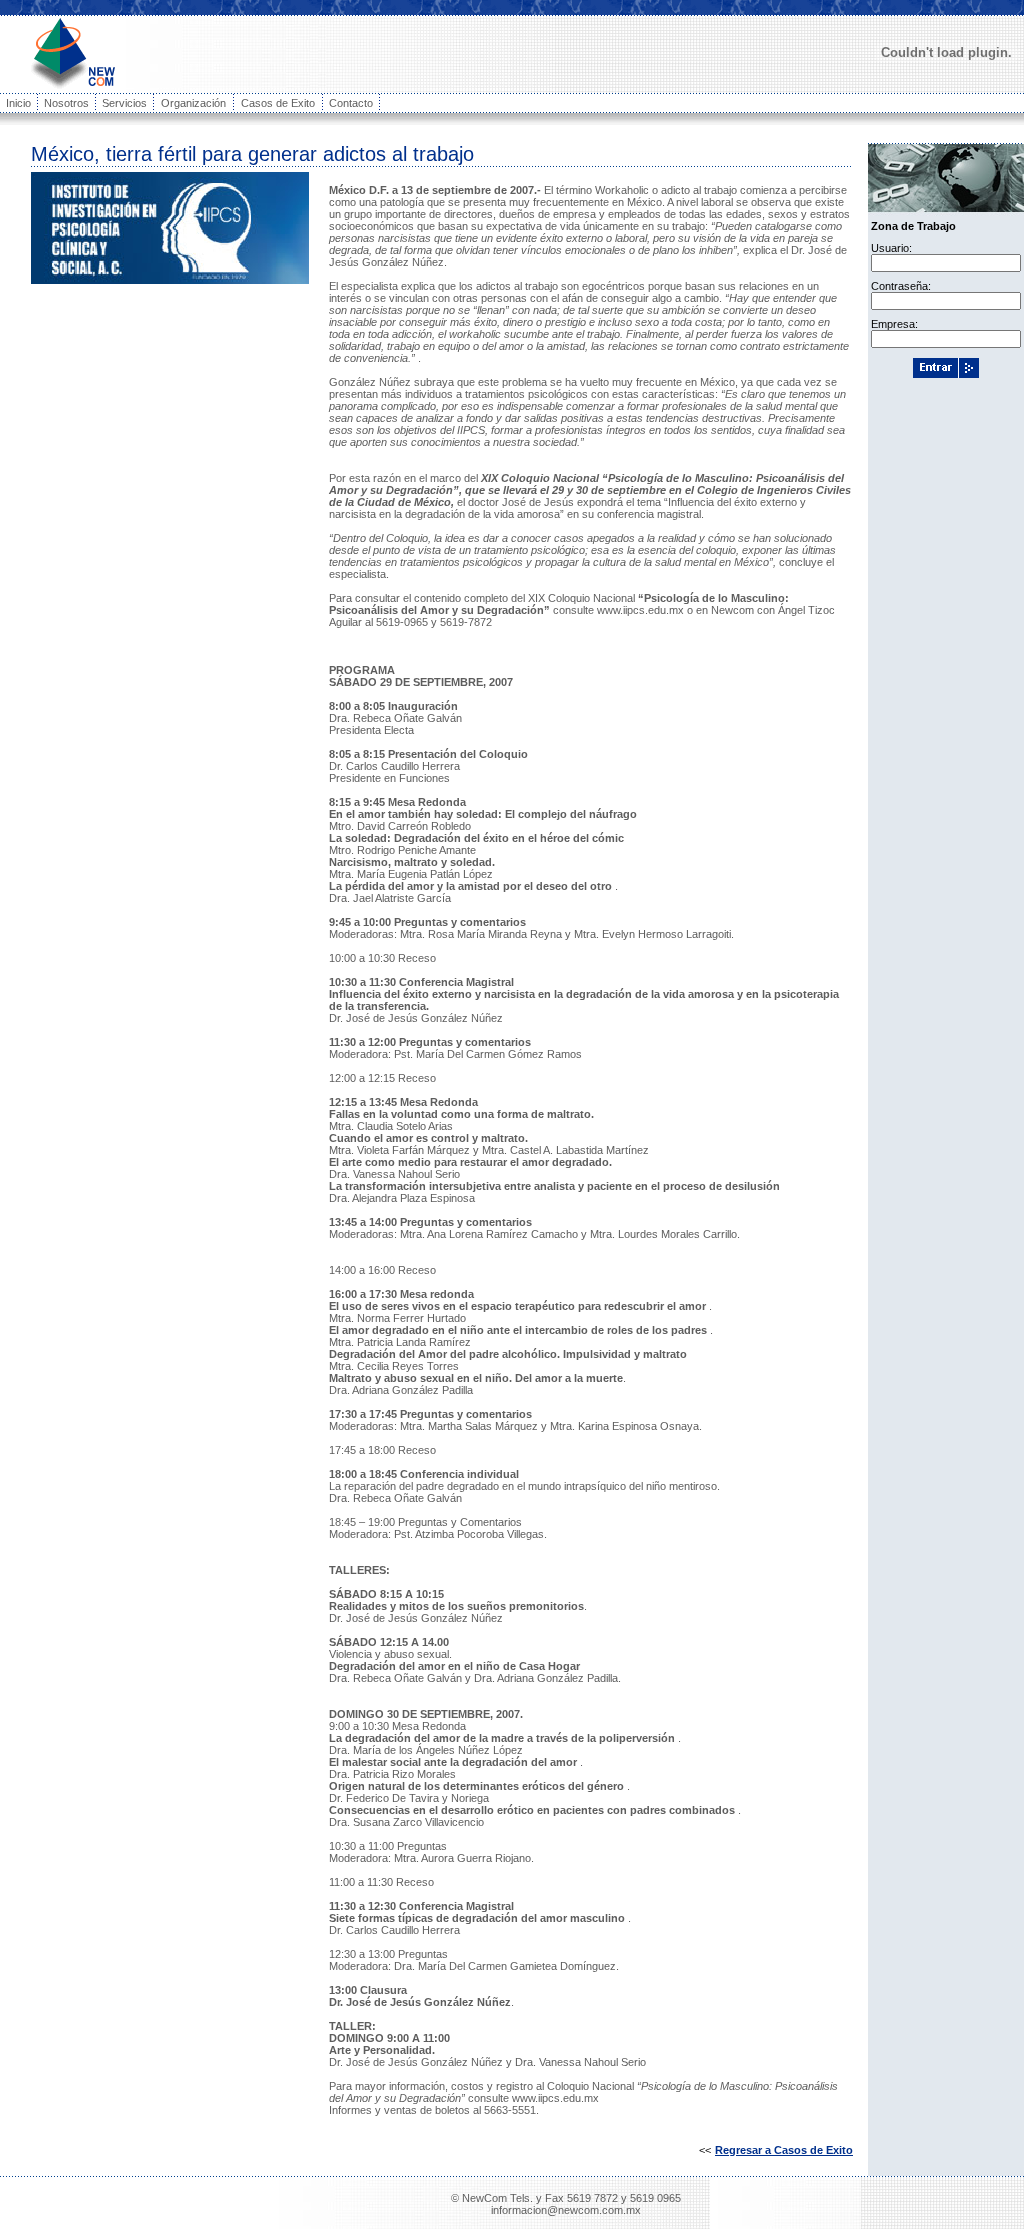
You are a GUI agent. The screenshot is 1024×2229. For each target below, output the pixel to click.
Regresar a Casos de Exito (784, 2150)
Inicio (18, 103)
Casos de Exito (278, 103)
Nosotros (66, 103)
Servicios (124, 103)
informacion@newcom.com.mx (566, 2210)
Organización (193, 103)
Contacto (351, 103)
